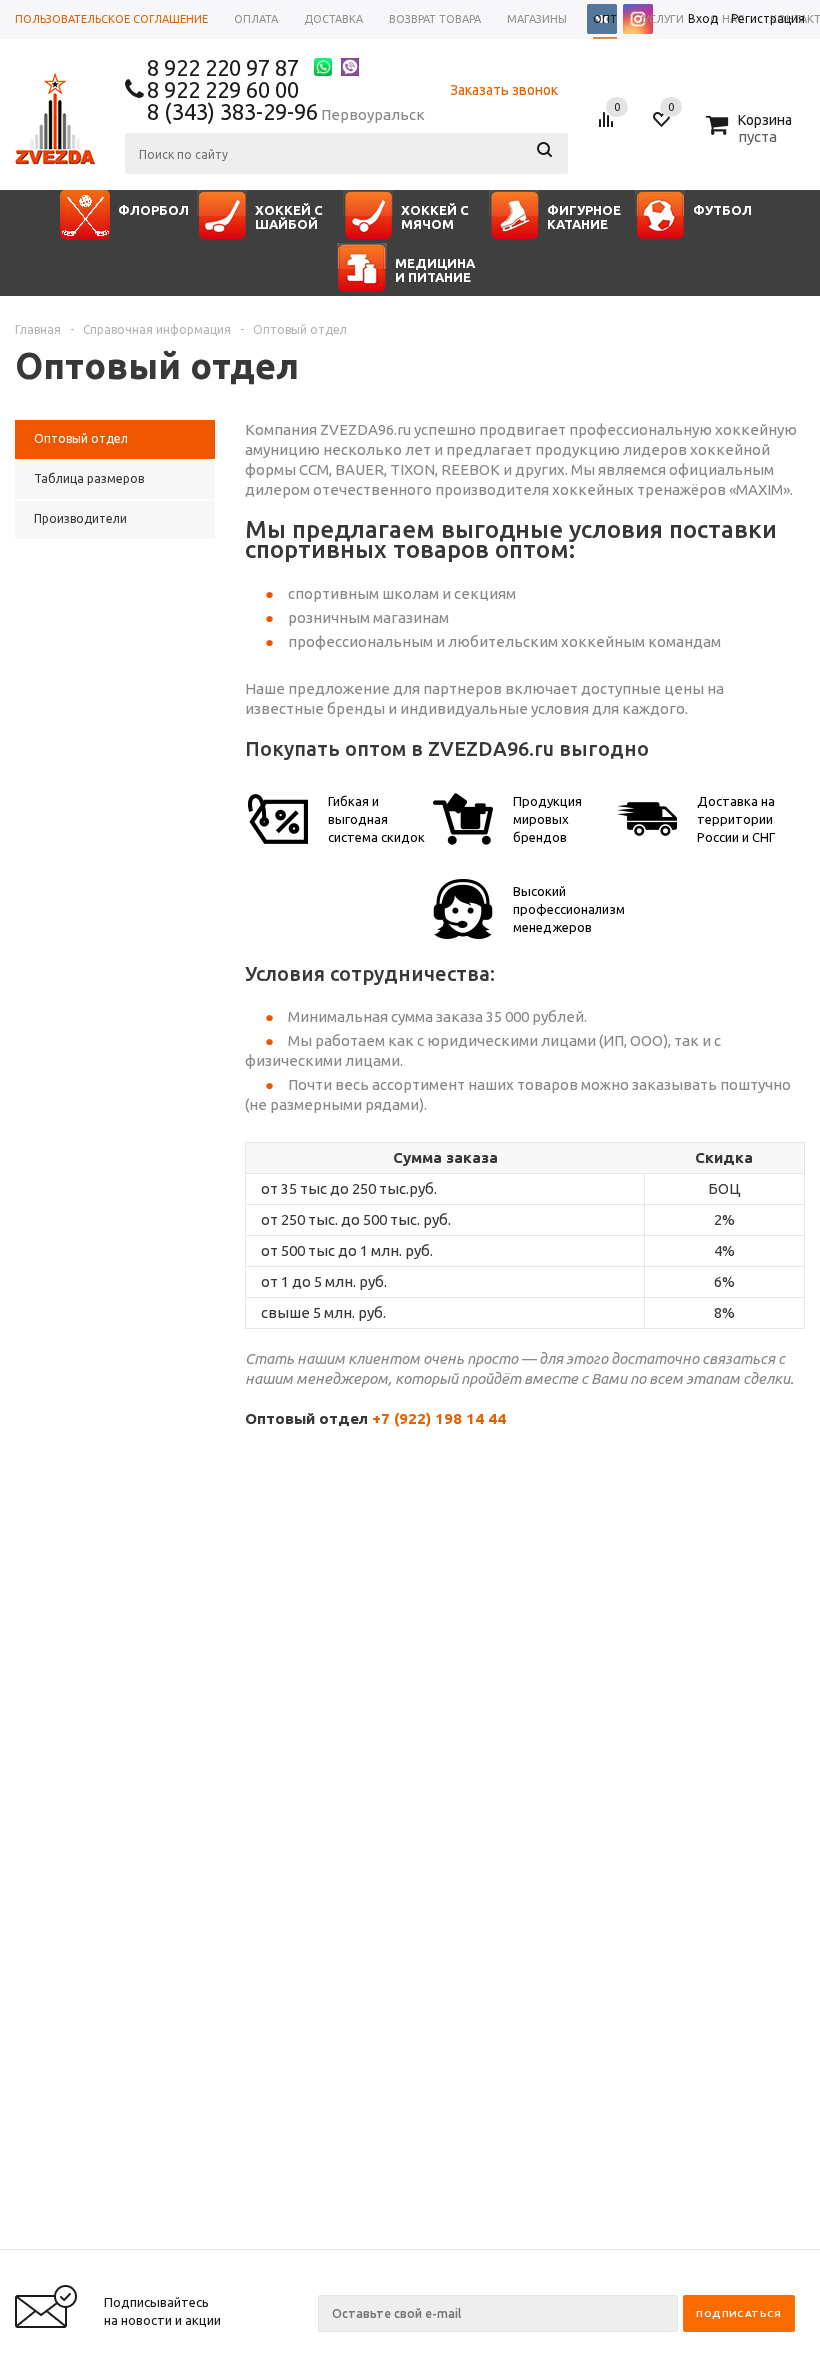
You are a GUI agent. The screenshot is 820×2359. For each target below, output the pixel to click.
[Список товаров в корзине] (751, 134)
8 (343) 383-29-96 (232, 111)
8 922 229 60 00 (223, 89)
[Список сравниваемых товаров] (609, 127)
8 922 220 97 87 (223, 67)
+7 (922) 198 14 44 (439, 1418)
